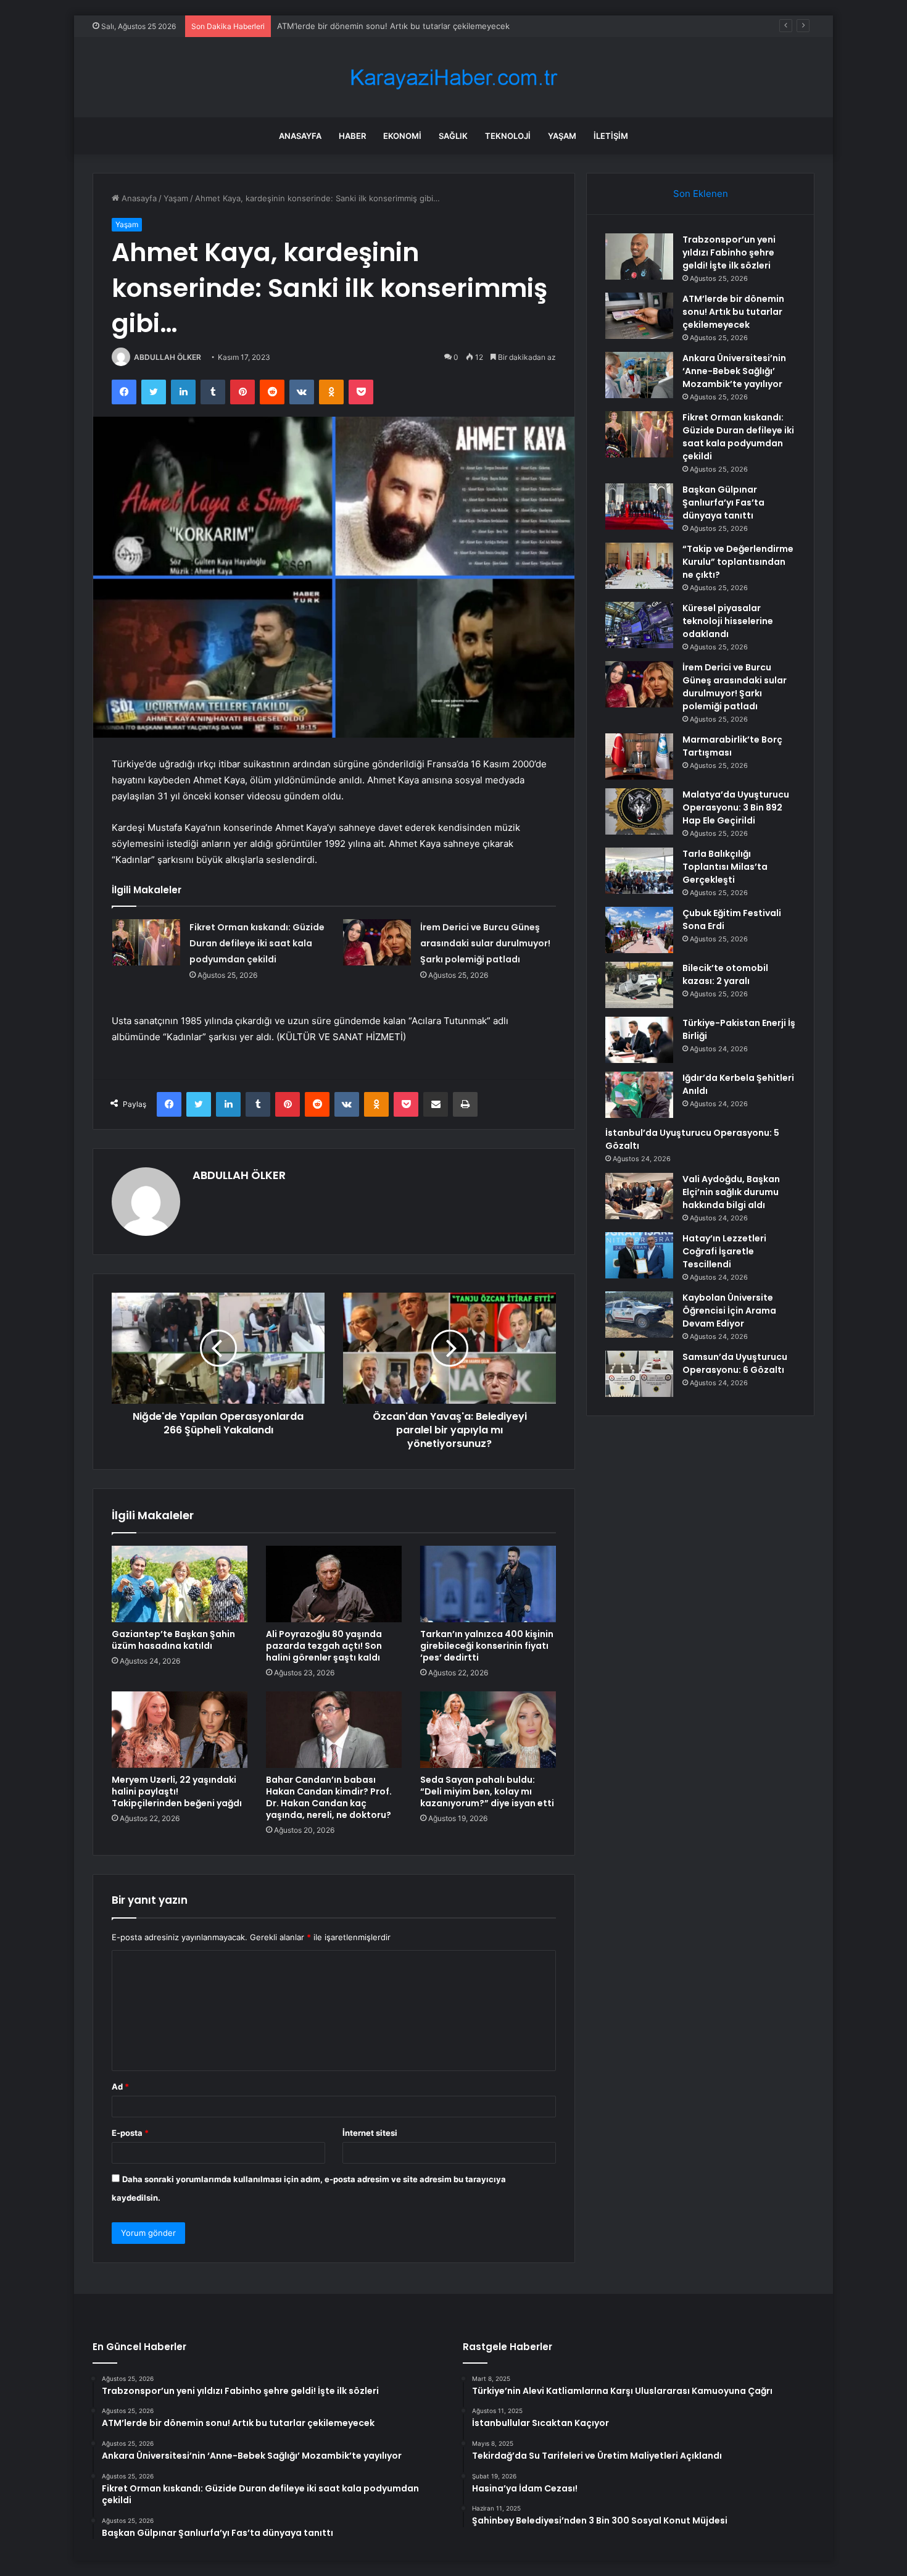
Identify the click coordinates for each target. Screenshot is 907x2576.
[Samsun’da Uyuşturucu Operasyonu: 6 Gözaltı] (639, 1374)
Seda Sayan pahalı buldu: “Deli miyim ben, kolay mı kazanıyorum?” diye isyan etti (487, 1791)
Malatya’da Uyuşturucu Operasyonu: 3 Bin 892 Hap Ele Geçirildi (736, 807)
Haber (352, 136)
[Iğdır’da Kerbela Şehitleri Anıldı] (639, 1095)
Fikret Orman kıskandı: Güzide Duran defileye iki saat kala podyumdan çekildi (257, 943)
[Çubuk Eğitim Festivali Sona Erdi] (639, 930)
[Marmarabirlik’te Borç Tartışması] (639, 757)
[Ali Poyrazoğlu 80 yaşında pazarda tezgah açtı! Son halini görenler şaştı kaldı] (334, 1584)
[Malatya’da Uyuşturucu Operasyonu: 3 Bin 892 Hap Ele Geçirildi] (639, 811)
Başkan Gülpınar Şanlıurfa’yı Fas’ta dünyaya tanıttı (723, 502)
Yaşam (562, 136)
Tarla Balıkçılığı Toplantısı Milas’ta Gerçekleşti (725, 867)
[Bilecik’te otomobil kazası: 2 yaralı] (639, 985)
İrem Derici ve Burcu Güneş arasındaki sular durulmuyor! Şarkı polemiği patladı (485, 943)
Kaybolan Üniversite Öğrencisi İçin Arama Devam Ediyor (729, 1311)
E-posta (130, 2133)
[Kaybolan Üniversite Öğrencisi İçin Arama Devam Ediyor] (639, 1315)
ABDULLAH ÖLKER (168, 357)
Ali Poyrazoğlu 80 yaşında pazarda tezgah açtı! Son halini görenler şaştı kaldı (324, 1646)
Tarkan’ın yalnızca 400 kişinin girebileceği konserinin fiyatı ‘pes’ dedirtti (487, 1646)
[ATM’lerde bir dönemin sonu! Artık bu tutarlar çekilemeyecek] (639, 316)
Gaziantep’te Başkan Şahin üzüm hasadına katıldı (173, 1640)
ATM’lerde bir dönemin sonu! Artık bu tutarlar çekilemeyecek (733, 312)
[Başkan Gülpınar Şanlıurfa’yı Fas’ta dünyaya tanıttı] (639, 506)
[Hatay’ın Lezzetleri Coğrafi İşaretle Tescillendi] (639, 1255)
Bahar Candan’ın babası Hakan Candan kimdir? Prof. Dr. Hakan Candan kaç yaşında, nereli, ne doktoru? (329, 1797)
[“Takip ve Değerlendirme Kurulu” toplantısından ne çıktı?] (639, 566)
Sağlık (453, 136)
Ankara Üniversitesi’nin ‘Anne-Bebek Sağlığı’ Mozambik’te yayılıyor (403, 26)
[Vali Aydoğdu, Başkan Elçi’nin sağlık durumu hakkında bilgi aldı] (639, 1196)
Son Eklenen (701, 194)
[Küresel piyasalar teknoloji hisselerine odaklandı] (639, 625)
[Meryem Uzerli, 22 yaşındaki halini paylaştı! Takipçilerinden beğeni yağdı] (180, 1730)
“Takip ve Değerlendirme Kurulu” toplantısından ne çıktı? (738, 562)
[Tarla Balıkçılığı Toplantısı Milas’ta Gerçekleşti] (639, 871)
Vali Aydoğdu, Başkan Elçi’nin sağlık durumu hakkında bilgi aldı (731, 1192)
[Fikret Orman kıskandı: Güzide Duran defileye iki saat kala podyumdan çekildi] (146, 942)
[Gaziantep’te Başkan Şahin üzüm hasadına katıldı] (180, 1584)
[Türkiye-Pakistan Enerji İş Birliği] (639, 1040)
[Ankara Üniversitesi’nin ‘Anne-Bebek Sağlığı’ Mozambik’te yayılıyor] (639, 375)
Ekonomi (402, 136)
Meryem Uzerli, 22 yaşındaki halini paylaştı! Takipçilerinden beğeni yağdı (177, 1791)
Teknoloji (508, 136)
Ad (120, 2086)
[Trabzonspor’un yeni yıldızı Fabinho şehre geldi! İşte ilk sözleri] (639, 256)
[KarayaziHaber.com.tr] (453, 77)
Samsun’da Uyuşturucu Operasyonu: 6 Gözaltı (735, 1363)
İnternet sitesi (370, 2133)
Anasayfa (300, 136)
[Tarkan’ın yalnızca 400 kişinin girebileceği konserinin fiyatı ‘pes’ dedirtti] (488, 1584)
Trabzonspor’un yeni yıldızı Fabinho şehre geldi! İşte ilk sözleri (729, 252)
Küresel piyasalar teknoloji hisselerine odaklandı (728, 621)
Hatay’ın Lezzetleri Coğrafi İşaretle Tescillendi (724, 1251)
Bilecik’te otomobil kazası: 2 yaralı (725, 974)
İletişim (611, 136)
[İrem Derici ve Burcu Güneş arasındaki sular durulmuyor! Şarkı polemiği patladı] (377, 942)
